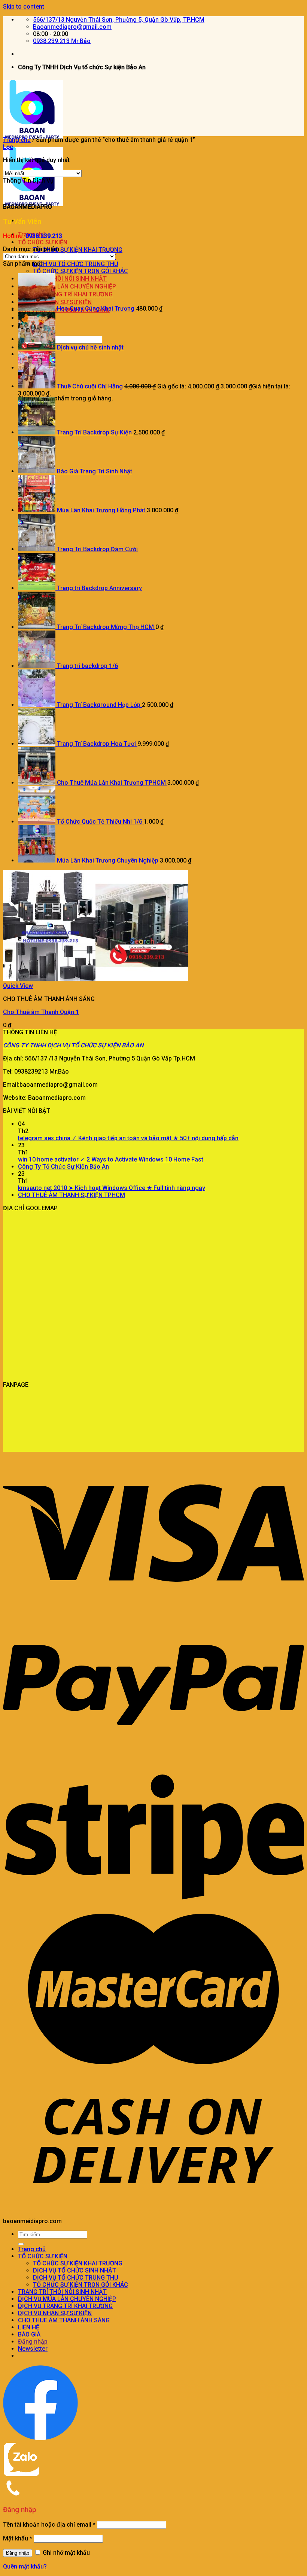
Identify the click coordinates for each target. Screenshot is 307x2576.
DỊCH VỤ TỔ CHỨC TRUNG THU (76, 264)
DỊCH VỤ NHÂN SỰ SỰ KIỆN (55, 2313)
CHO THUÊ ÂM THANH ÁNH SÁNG (64, 2320)
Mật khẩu (18, 2538)
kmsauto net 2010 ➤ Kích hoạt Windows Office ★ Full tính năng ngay (112, 1188)
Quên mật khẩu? (25, 2566)
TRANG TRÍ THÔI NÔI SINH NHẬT (62, 2292)
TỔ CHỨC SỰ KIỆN (43, 242)
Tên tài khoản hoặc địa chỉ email (49, 2525)
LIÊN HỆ (29, 2327)
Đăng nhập (18, 2553)
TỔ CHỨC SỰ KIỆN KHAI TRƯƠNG (78, 250)
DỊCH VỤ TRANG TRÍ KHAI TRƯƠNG (65, 2306)
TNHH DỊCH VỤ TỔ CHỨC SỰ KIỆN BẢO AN (86, 1045)
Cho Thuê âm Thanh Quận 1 (41, 1012)
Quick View (18, 986)
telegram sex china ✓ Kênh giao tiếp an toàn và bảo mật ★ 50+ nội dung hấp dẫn (128, 1138)
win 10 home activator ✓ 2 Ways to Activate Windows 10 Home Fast (111, 1159)
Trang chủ (17, 140)
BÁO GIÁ (29, 2334)
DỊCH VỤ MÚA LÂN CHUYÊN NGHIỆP (67, 2299)
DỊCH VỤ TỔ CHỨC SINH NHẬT (75, 2270)
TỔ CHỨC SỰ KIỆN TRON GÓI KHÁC (80, 271)
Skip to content (24, 7)
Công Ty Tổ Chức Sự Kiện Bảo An (63, 1167)
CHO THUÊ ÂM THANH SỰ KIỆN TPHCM (72, 1195)
